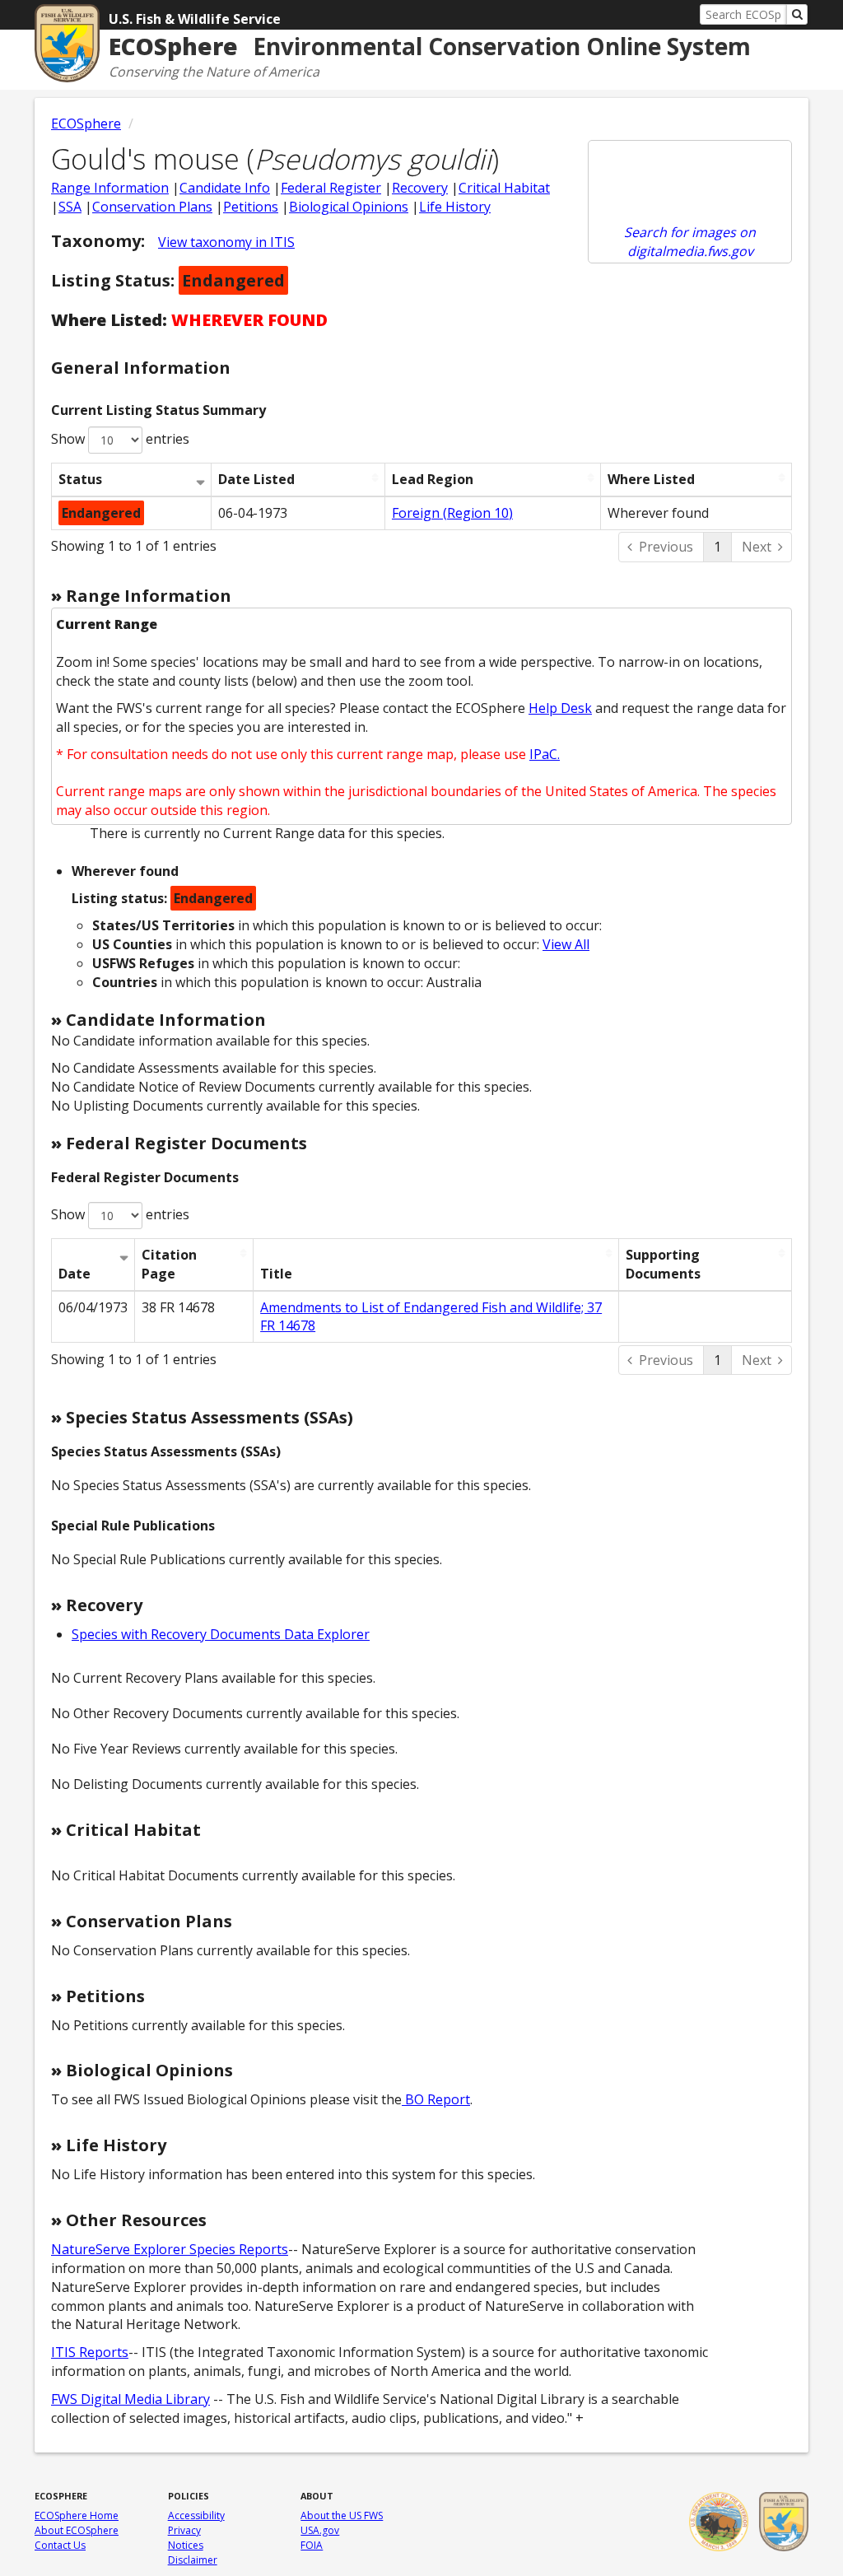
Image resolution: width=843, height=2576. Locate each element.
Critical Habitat (504, 188)
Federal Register (331, 188)
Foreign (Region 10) (452, 513)
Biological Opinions (349, 207)
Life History (455, 207)
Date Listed (256, 479)
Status (80, 479)
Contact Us (60, 2545)
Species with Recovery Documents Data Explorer (221, 1634)
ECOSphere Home (77, 2515)
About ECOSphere (77, 2530)
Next (757, 547)
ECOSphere (86, 123)
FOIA (312, 2545)
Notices (186, 2545)
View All (566, 944)
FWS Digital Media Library (130, 2399)
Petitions (251, 207)
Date (75, 1274)
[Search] (797, 14)
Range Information (110, 188)
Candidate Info (225, 188)
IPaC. (545, 754)
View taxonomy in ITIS (226, 242)
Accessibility (196, 2515)
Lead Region (433, 479)
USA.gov (320, 2530)
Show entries (120, 439)
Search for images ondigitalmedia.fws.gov (690, 242)
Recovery (420, 188)
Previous (666, 547)
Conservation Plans (152, 207)
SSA (70, 207)
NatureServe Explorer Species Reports (170, 2249)
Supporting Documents (663, 1264)
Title (276, 1274)
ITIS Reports (90, 2352)
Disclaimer (193, 2560)
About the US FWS (342, 2515)
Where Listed (651, 479)
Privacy (184, 2530)
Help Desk (560, 708)
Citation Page (169, 1264)
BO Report (436, 2099)
